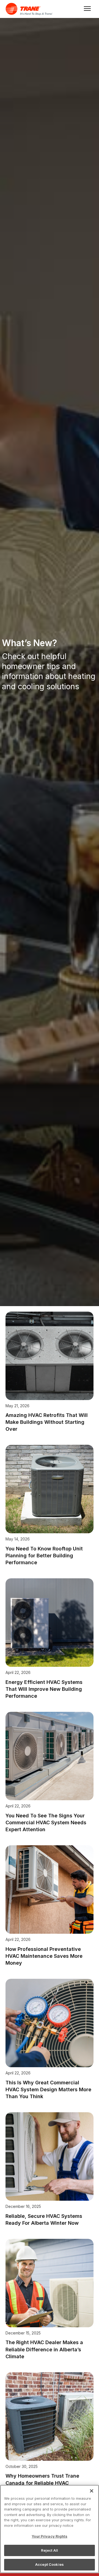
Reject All (50, 2550)
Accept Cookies (50, 2564)
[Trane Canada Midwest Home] (30, 9)
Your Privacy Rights (49, 2536)
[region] (50, 2529)
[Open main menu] (86, 9)
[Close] (92, 2491)
